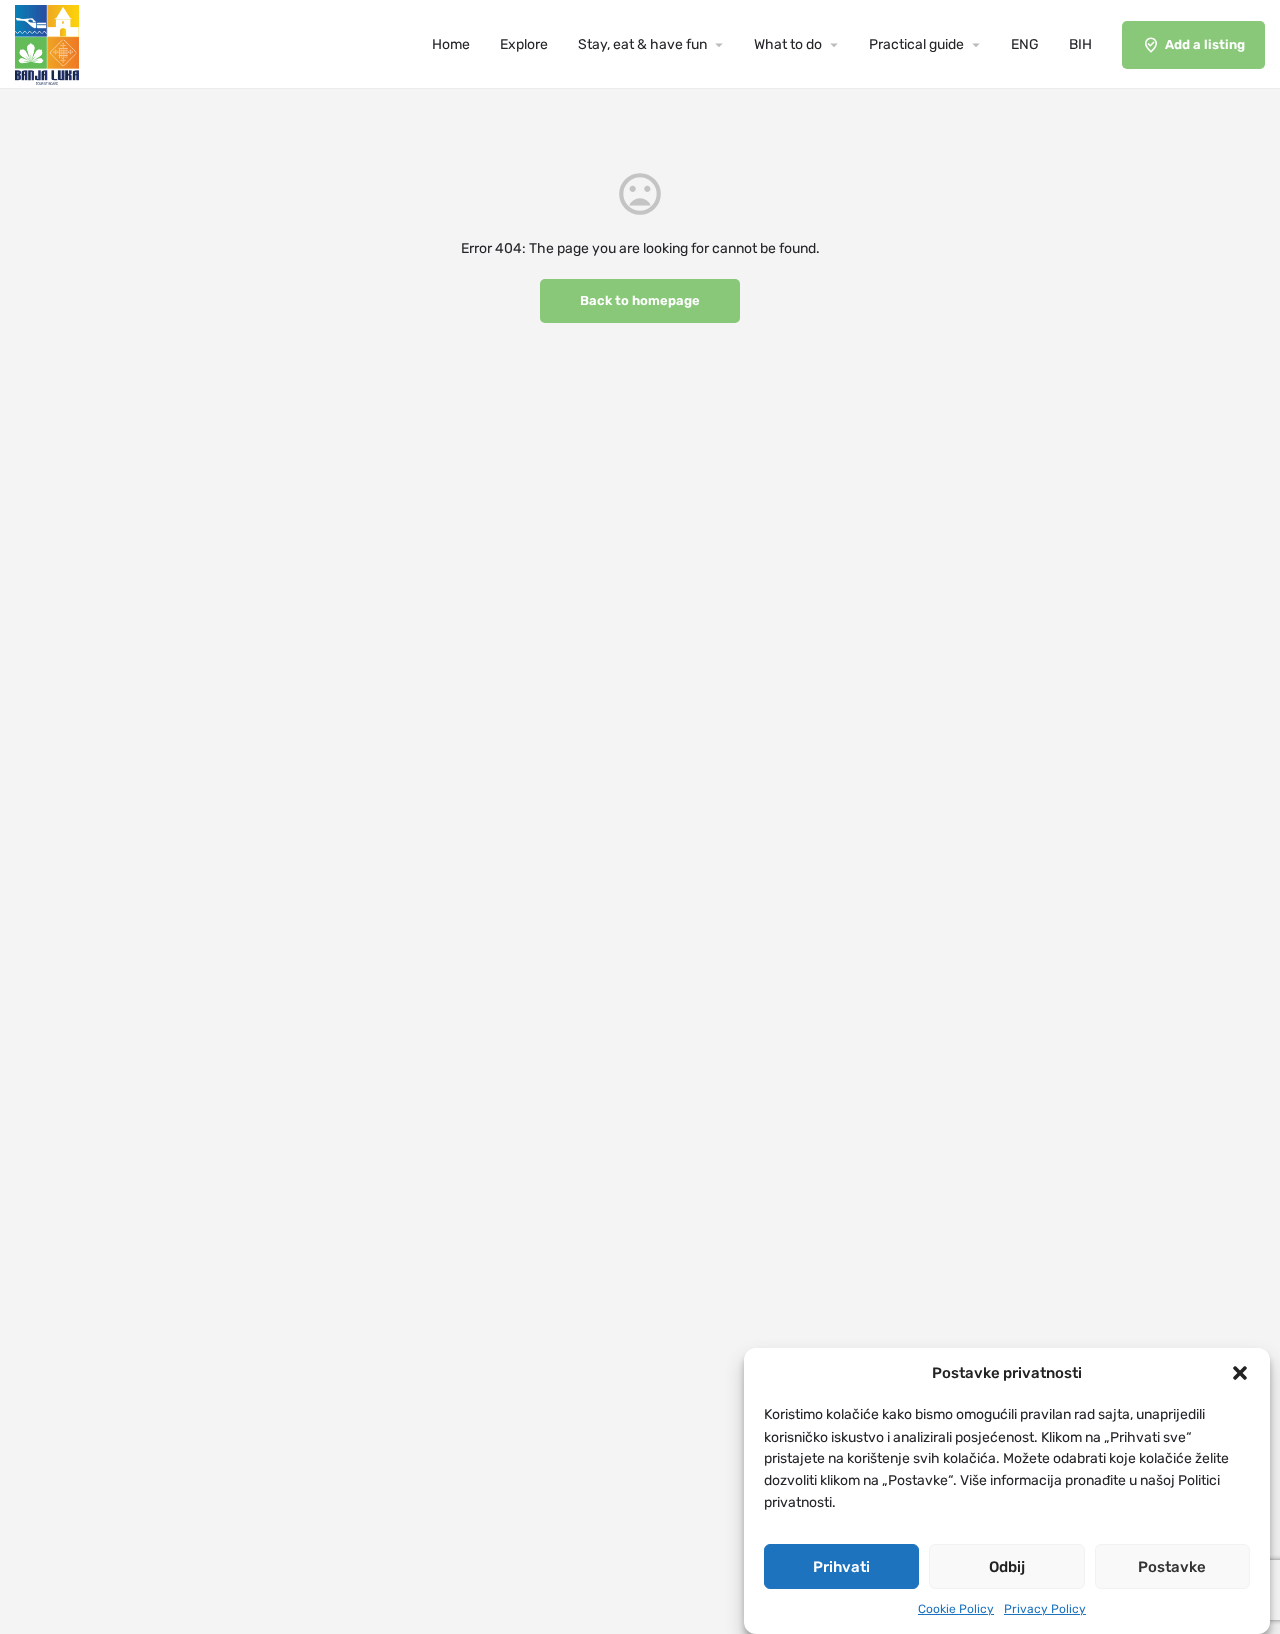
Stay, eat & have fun (642, 44)
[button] (1240, 1373)
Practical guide (916, 44)
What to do (788, 44)
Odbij (1007, 1567)
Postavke (1172, 1567)
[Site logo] (49, 43)
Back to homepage (640, 300)
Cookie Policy (956, 1609)
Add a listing (1205, 44)
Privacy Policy (1045, 1609)
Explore (524, 44)
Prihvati (841, 1567)
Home (451, 44)
